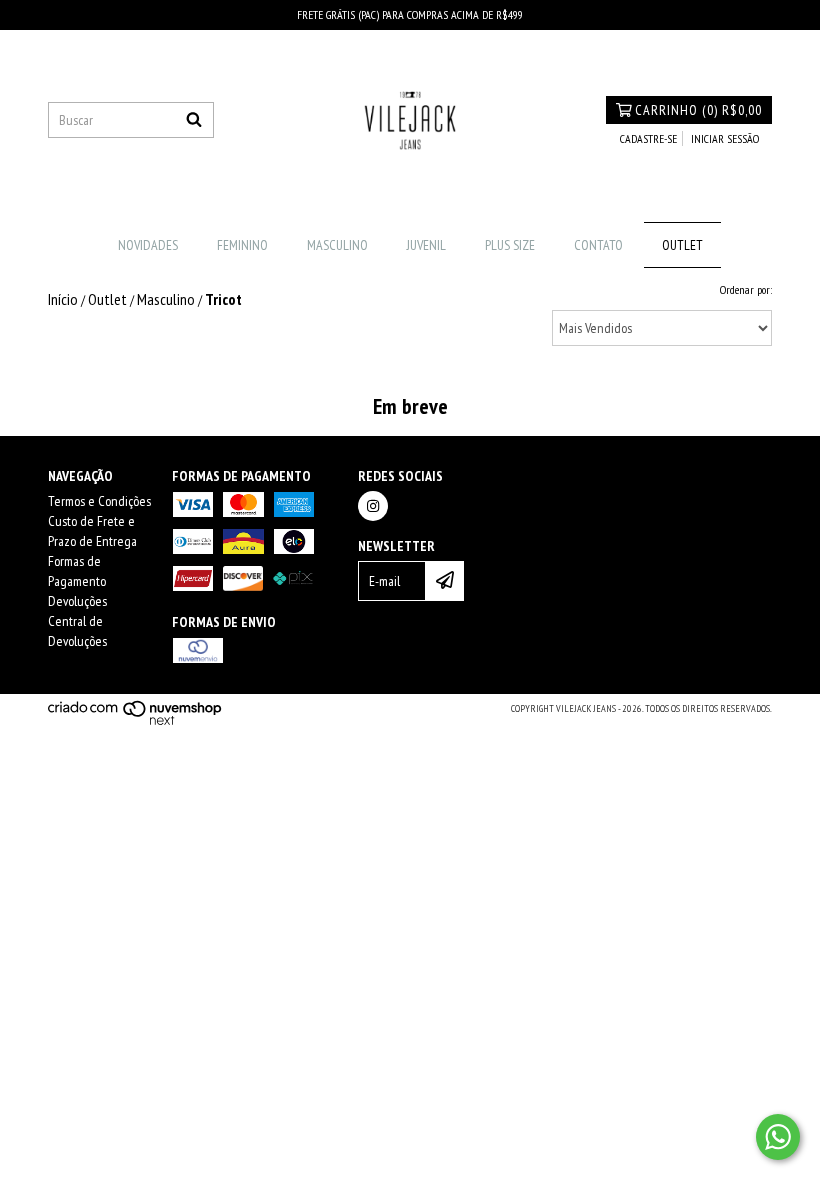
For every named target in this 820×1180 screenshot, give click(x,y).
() (698, 110)
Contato (598, 245)
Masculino (337, 245)
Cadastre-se (648, 138)
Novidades (148, 245)
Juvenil (426, 245)
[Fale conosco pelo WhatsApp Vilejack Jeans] (778, 1137)
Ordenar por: (746, 289)
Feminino (242, 245)
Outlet (682, 245)
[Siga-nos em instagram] (373, 506)
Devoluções (77, 601)
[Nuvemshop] (135, 722)
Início (63, 299)
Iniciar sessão (725, 138)
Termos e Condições (99, 501)
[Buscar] (194, 120)
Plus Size (510, 245)
